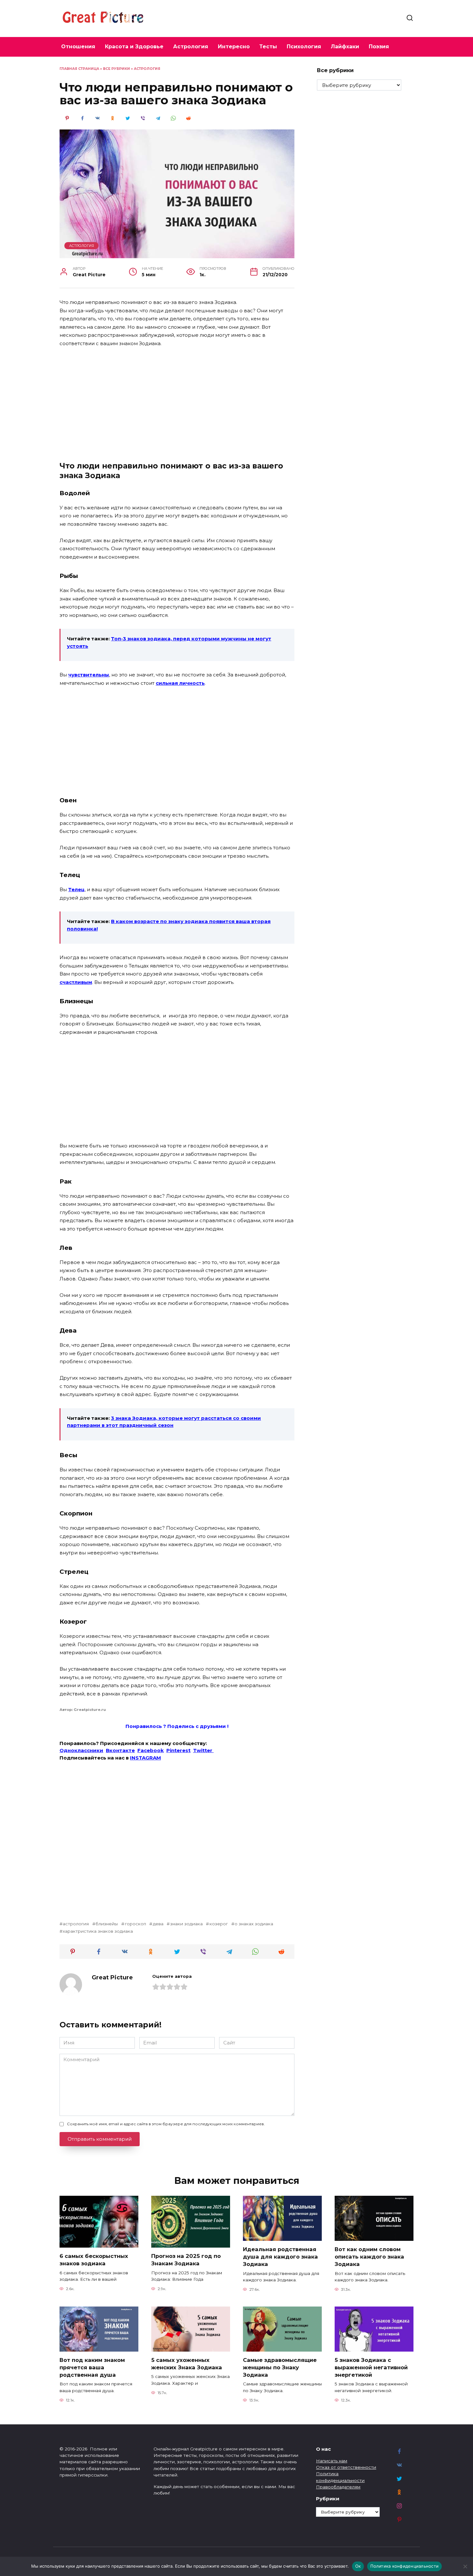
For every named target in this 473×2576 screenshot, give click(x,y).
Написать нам (332, 2461)
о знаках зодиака (254, 1924)
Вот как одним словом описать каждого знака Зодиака (369, 2257)
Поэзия (379, 47)
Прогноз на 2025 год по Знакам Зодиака (186, 2260)
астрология (76, 1924)
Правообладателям (338, 2487)
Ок (358, 2566)
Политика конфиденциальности (404, 2566)
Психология (304, 47)
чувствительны (89, 675)
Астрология (191, 47)
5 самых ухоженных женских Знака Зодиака (187, 2364)
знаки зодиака (186, 1924)
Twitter (203, 1750)
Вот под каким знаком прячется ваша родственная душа (92, 2367)
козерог (218, 1924)
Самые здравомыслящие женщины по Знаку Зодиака (280, 2367)
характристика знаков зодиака (98, 1931)
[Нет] (465, 2566)
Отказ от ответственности (346, 2467)
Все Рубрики (116, 69)
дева (158, 1924)
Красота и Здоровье (134, 47)
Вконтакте (120, 1750)
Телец (76, 889)
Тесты (268, 47)
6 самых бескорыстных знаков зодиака (94, 2260)
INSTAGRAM (145, 1758)
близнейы (107, 1924)
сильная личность (180, 683)
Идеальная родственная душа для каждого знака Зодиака (280, 2257)
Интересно (234, 47)
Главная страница (79, 69)
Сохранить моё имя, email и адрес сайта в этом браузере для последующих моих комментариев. (166, 2124)
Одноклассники (81, 1750)
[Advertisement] (177, 401)
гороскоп (135, 1924)
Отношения (78, 47)
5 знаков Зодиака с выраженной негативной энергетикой (371, 2367)
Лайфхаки (345, 47)
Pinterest (178, 1750)
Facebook (151, 1750)
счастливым (76, 982)
